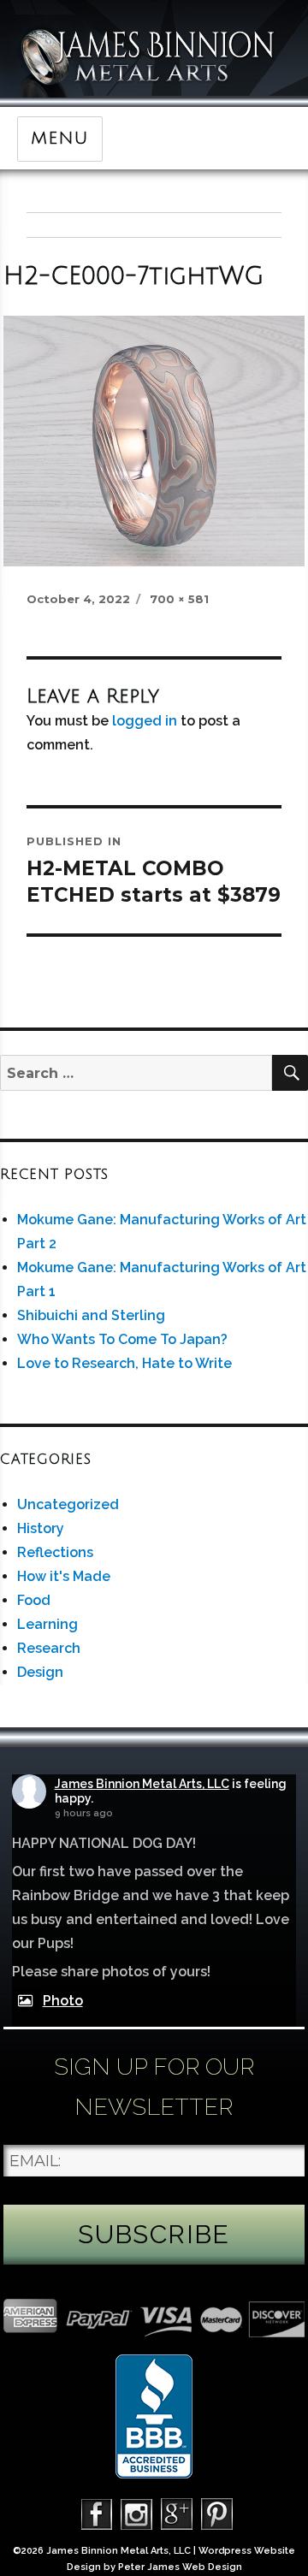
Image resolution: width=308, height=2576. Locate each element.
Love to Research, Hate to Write (124, 1363)
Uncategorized (68, 1504)
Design (40, 1672)
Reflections (55, 1552)
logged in (145, 721)
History (41, 1528)
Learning (47, 1624)
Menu (59, 139)
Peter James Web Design (180, 2567)
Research (49, 1648)
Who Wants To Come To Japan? (122, 1339)
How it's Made (64, 1576)
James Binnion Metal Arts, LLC (142, 1784)
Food (34, 1600)
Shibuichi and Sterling (91, 1315)
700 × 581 (179, 599)
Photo (63, 2001)
